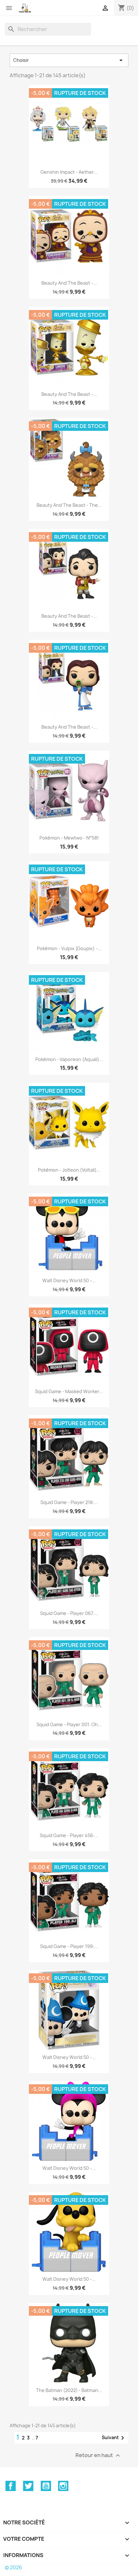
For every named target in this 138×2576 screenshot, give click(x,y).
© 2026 (13, 2568)
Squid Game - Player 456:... (69, 1835)
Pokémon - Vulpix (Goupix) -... (69, 948)
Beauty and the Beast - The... (69, 505)
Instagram (63, 2486)
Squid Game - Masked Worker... (69, 1391)
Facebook (11, 2486)
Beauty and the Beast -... (69, 283)
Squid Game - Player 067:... (69, 1613)
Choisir (69, 60)
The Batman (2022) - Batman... (69, 2390)
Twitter (28, 2486)
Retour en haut (99, 2455)
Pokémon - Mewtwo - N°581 (69, 838)
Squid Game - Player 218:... (69, 1502)
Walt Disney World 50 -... (69, 1280)
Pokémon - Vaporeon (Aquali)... (69, 1059)
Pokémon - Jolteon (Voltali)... (69, 1170)
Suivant (114, 2438)
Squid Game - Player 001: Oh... (69, 1724)
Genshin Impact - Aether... (69, 172)
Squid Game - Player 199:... (69, 1946)
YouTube (46, 2486)
